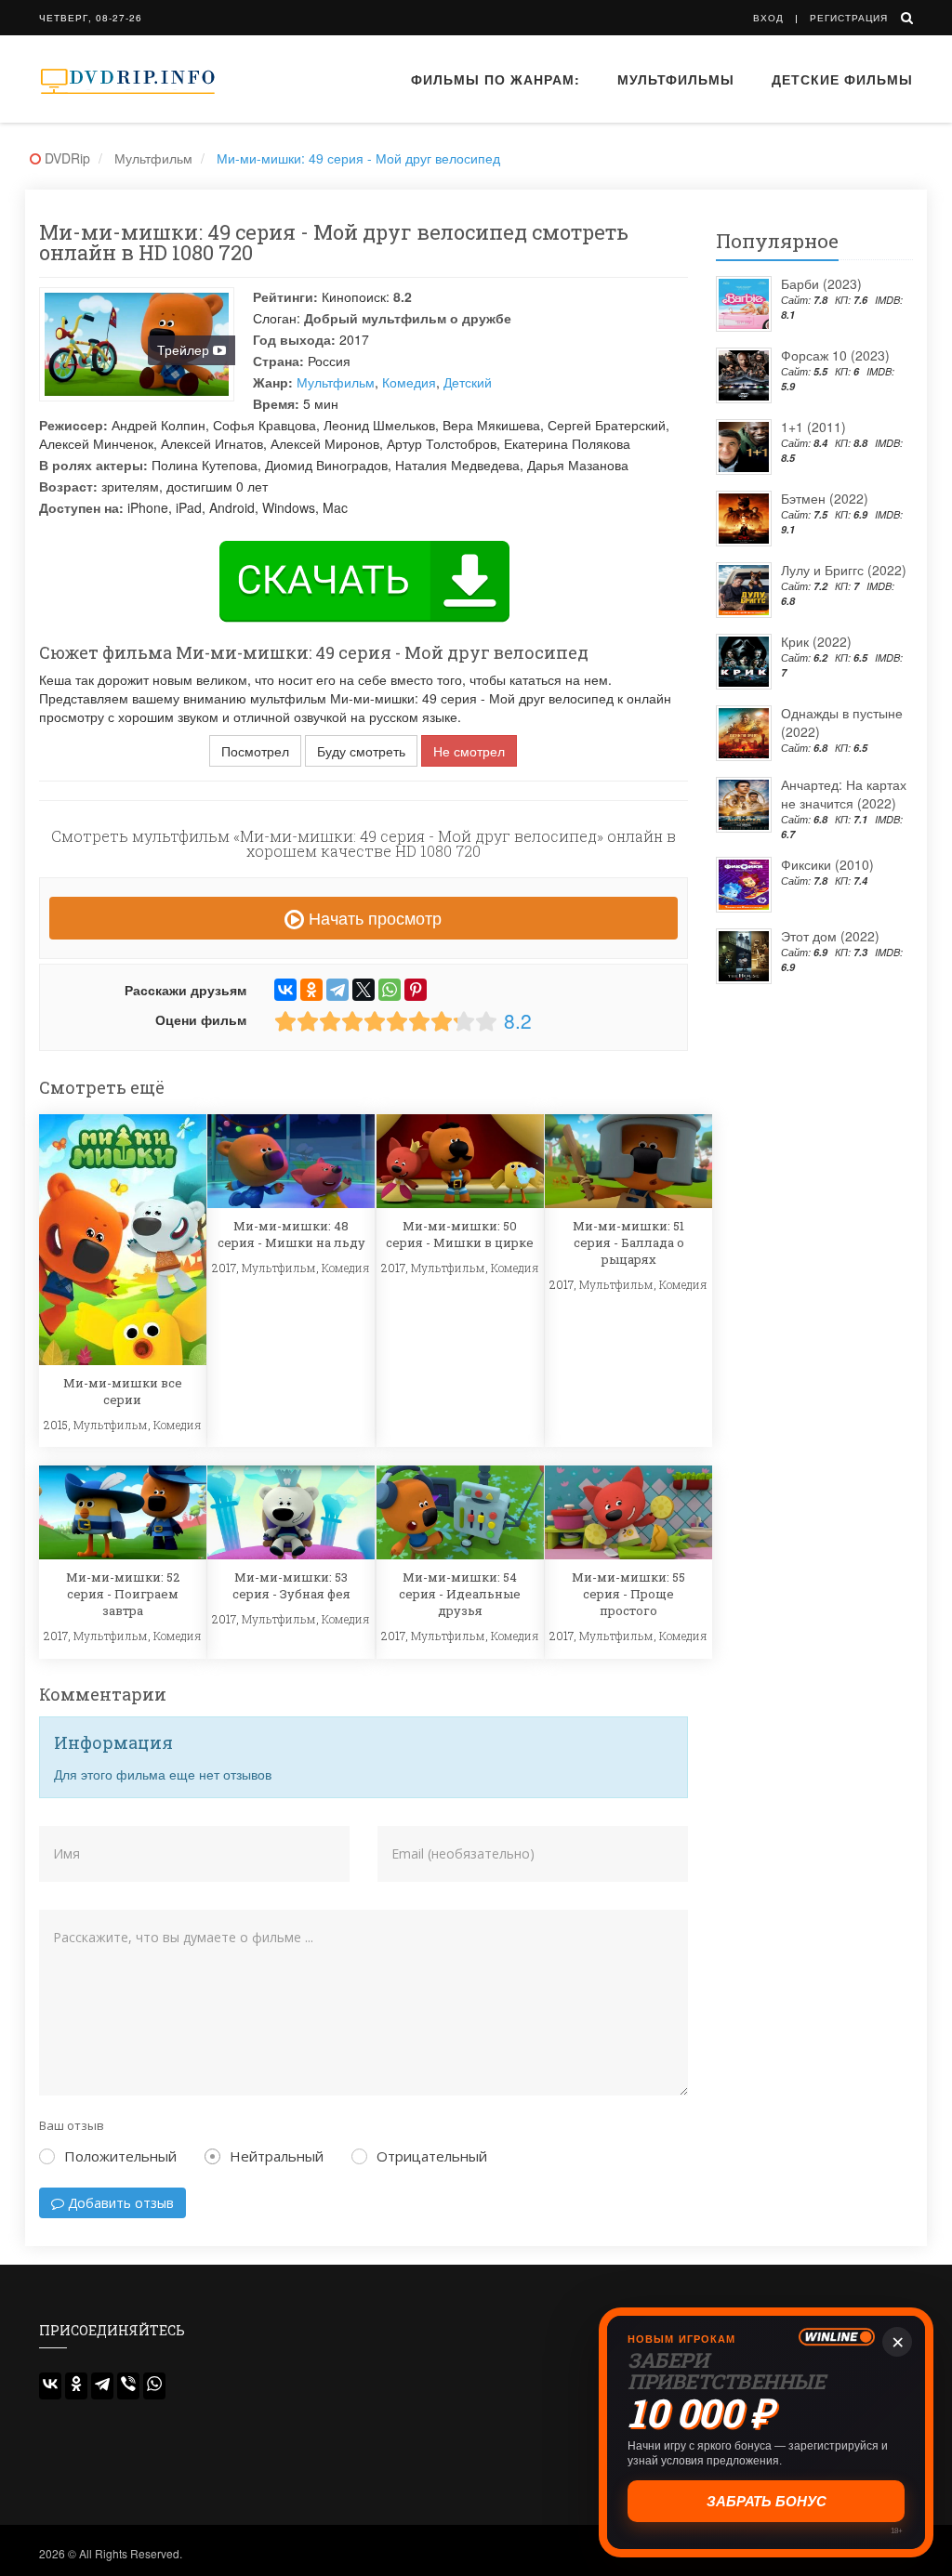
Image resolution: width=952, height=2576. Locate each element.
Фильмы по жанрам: (496, 79)
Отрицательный (432, 2156)
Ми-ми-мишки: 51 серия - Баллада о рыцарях (628, 1242)
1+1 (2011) (813, 427)
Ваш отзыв (72, 2125)
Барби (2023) (821, 283)
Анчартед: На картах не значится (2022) (844, 794)
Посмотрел (255, 751)
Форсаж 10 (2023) (835, 355)
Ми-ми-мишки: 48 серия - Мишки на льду (291, 1234)
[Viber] (128, 2386)
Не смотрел (469, 751)
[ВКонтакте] (285, 990)
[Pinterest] (416, 990)
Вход (768, 18)
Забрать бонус (767, 2501)
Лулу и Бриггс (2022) (844, 570)
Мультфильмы (676, 79)
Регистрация (849, 18)
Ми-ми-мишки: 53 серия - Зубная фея (291, 1585)
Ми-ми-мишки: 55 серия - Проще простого (628, 1594)
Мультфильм (336, 382)
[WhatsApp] (390, 990)
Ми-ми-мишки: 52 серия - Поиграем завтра (123, 1594)
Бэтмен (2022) (825, 498)
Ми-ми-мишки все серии (123, 1391)
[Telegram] (337, 990)
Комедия (409, 382)
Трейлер (185, 349)
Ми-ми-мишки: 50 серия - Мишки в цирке (460, 1234)
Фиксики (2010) (827, 864)
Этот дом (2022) (830, 936)
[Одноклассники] (311, 990)
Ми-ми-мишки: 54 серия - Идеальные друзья (460, 1594)
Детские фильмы (842, 79)
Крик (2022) (816, 641)
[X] (364, 990)
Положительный (120, 2156)
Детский (468, 382)
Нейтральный (277, 2156)
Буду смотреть (361, 751)
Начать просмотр (373, 917)
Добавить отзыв (119, 2203)
